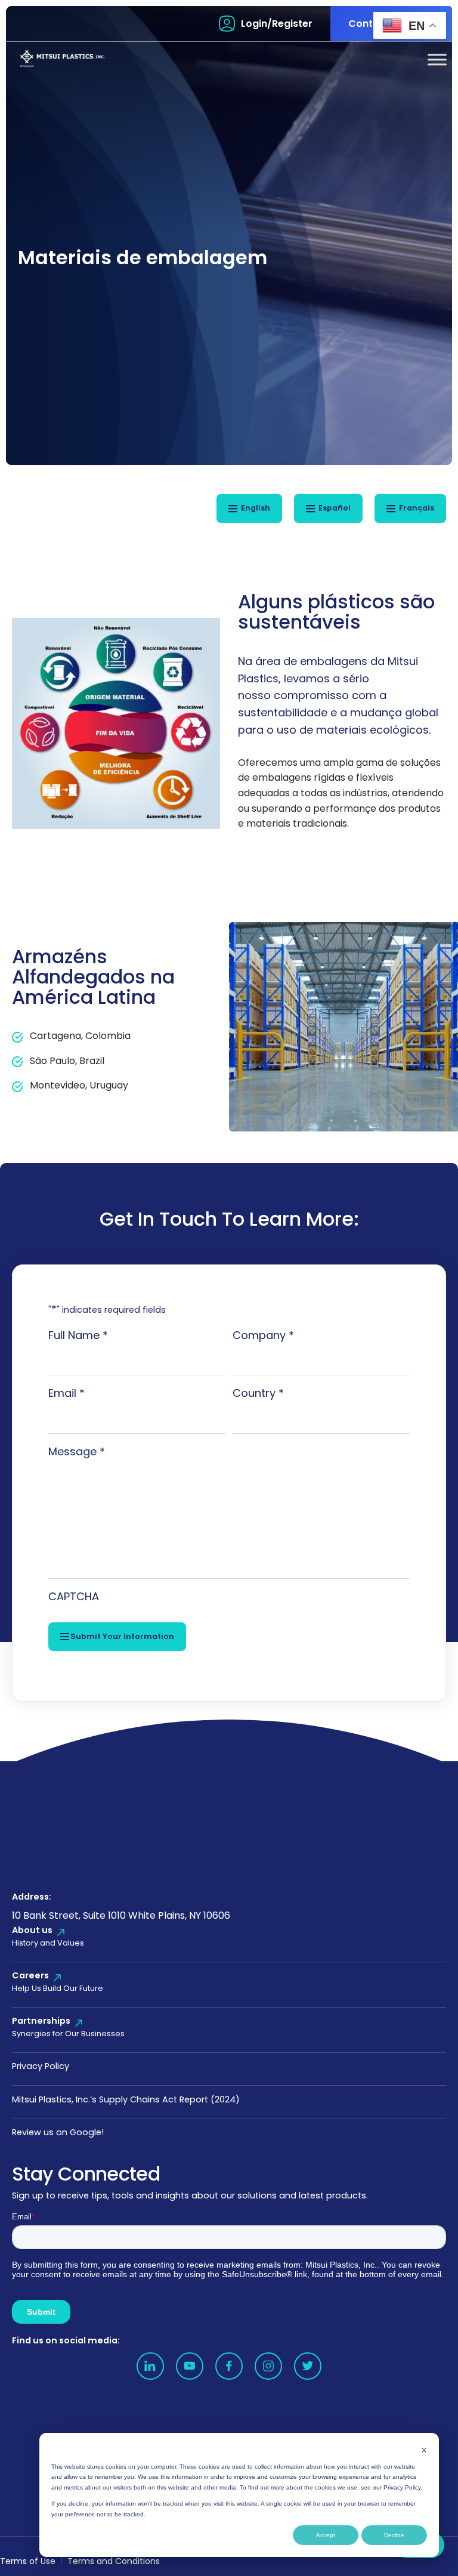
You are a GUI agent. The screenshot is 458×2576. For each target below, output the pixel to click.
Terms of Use (28, 2561)
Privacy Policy (41, 2066)
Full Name (78, 1335)
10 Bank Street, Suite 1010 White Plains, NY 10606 (121, 1915)
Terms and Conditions (114, 2561)
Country (258, 1393)
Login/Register (277, 24)
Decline (394, 2535)
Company (263, 1335)
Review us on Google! (58, 2132)
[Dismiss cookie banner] (424, 2450)
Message (77, 1451)
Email (66, 1393)
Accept (326, 2535)
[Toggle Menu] (437, 59)
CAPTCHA (74, 1596)
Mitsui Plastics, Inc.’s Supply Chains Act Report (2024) (126, 2099)
